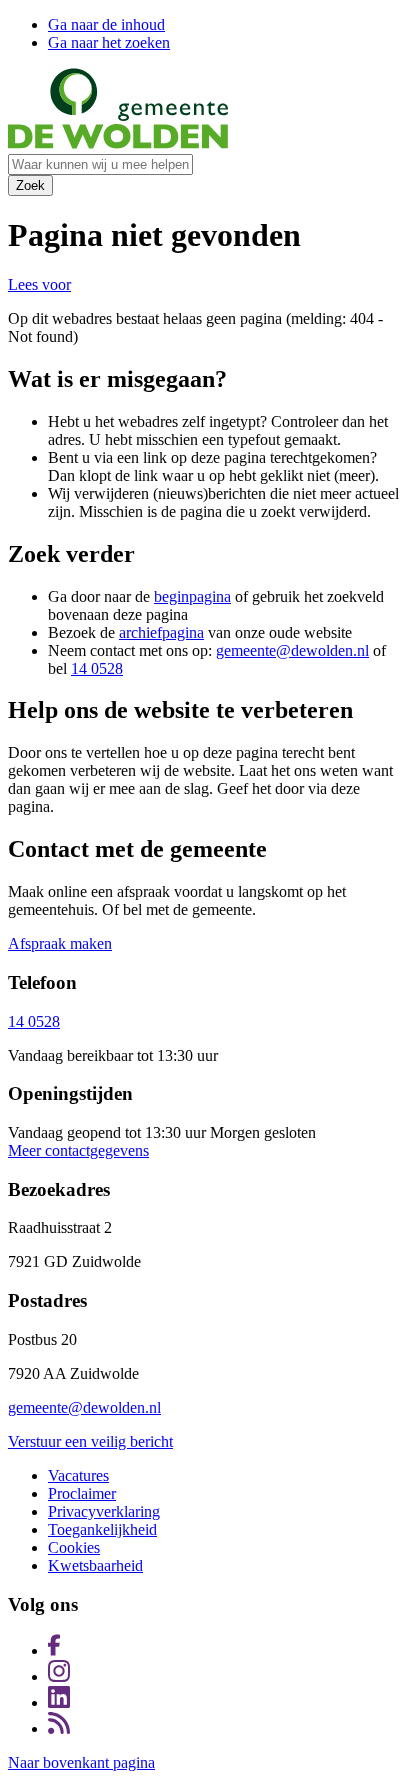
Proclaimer (82, 1493)
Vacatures (78, 1475)
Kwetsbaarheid (95, 1565)
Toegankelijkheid (102, 1529)
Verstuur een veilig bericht (90, 1441)
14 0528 (97, 668)
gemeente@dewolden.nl (292, 650)
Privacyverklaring (104, 1511)
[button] (39, 284)
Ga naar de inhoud (106, 24)
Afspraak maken (60, 943)
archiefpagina (161, 632)
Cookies (74, 1547)
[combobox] (100, 164)
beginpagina (192, 596)
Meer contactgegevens (78, 1150)
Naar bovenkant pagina (81, 1762)
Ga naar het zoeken (109, 42)
